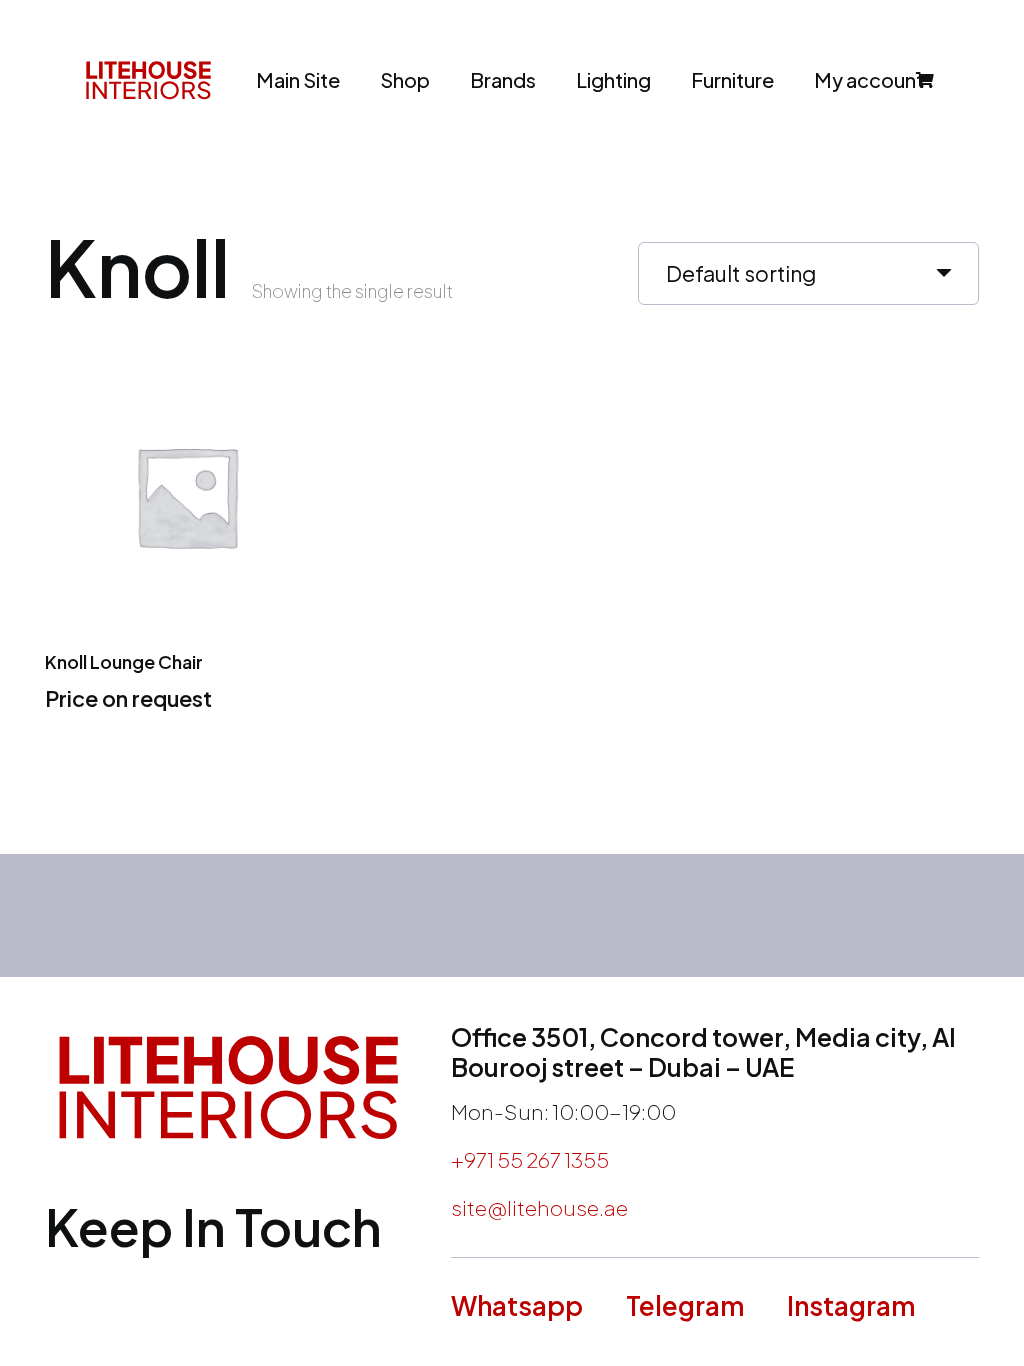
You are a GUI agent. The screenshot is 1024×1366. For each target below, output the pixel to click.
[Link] (148, 80)
